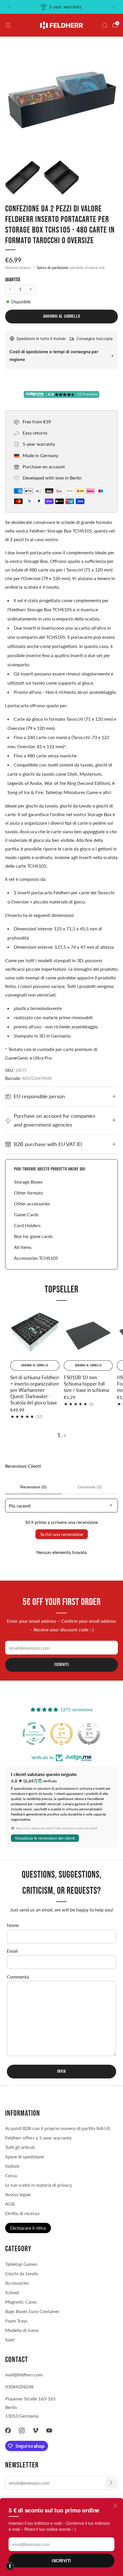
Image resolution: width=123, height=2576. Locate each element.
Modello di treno (22, 2330)
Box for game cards (33, 1236)
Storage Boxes (28, 1182)
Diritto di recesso (22, 2213)
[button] (10, 2566)
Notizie (12, 2166)
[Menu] (8, 25)
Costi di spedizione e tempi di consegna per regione (54, 355)
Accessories (17, 2283)
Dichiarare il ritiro (28, 2228)
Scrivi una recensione (62, 1534)
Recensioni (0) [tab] (33, 1487)
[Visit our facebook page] (8, 2430)
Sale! (10, 2340)
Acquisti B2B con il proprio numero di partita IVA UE (58, 2128)
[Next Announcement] (114, 7)
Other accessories (32, 1203)
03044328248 (19, 2387)
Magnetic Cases (21, 2302)
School (12, 2292)
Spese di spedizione (53, 268)
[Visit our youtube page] (49, 2430)
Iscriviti (61, 2561)
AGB (10, 2204)
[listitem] (62, 7)
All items (23, 1247)
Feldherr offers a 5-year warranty (38, 2138)
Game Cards (26, 1214)
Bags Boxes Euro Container (32, 2311)
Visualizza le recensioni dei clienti (45, 1838)
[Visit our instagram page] (22, 2430)
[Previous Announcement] (10, 7)
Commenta (18, 1977)
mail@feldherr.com (24, 2374)
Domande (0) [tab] (90, 1487)
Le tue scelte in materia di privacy (38, 2185)
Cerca (11, 2175)
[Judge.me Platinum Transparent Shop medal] (89, 1734)
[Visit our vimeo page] (35, 2430)
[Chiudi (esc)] (115, 2506)
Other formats (28, 1193)
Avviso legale (18, 2194)
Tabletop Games (21, 2264)
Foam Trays (16, 2321)
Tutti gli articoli (20, 2147)
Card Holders (27, 1225)
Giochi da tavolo (22, 2273)
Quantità (13, 280)
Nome (13, 1925)
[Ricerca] (105, 25)
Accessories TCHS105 (36, 1258)
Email (12, 1951)
